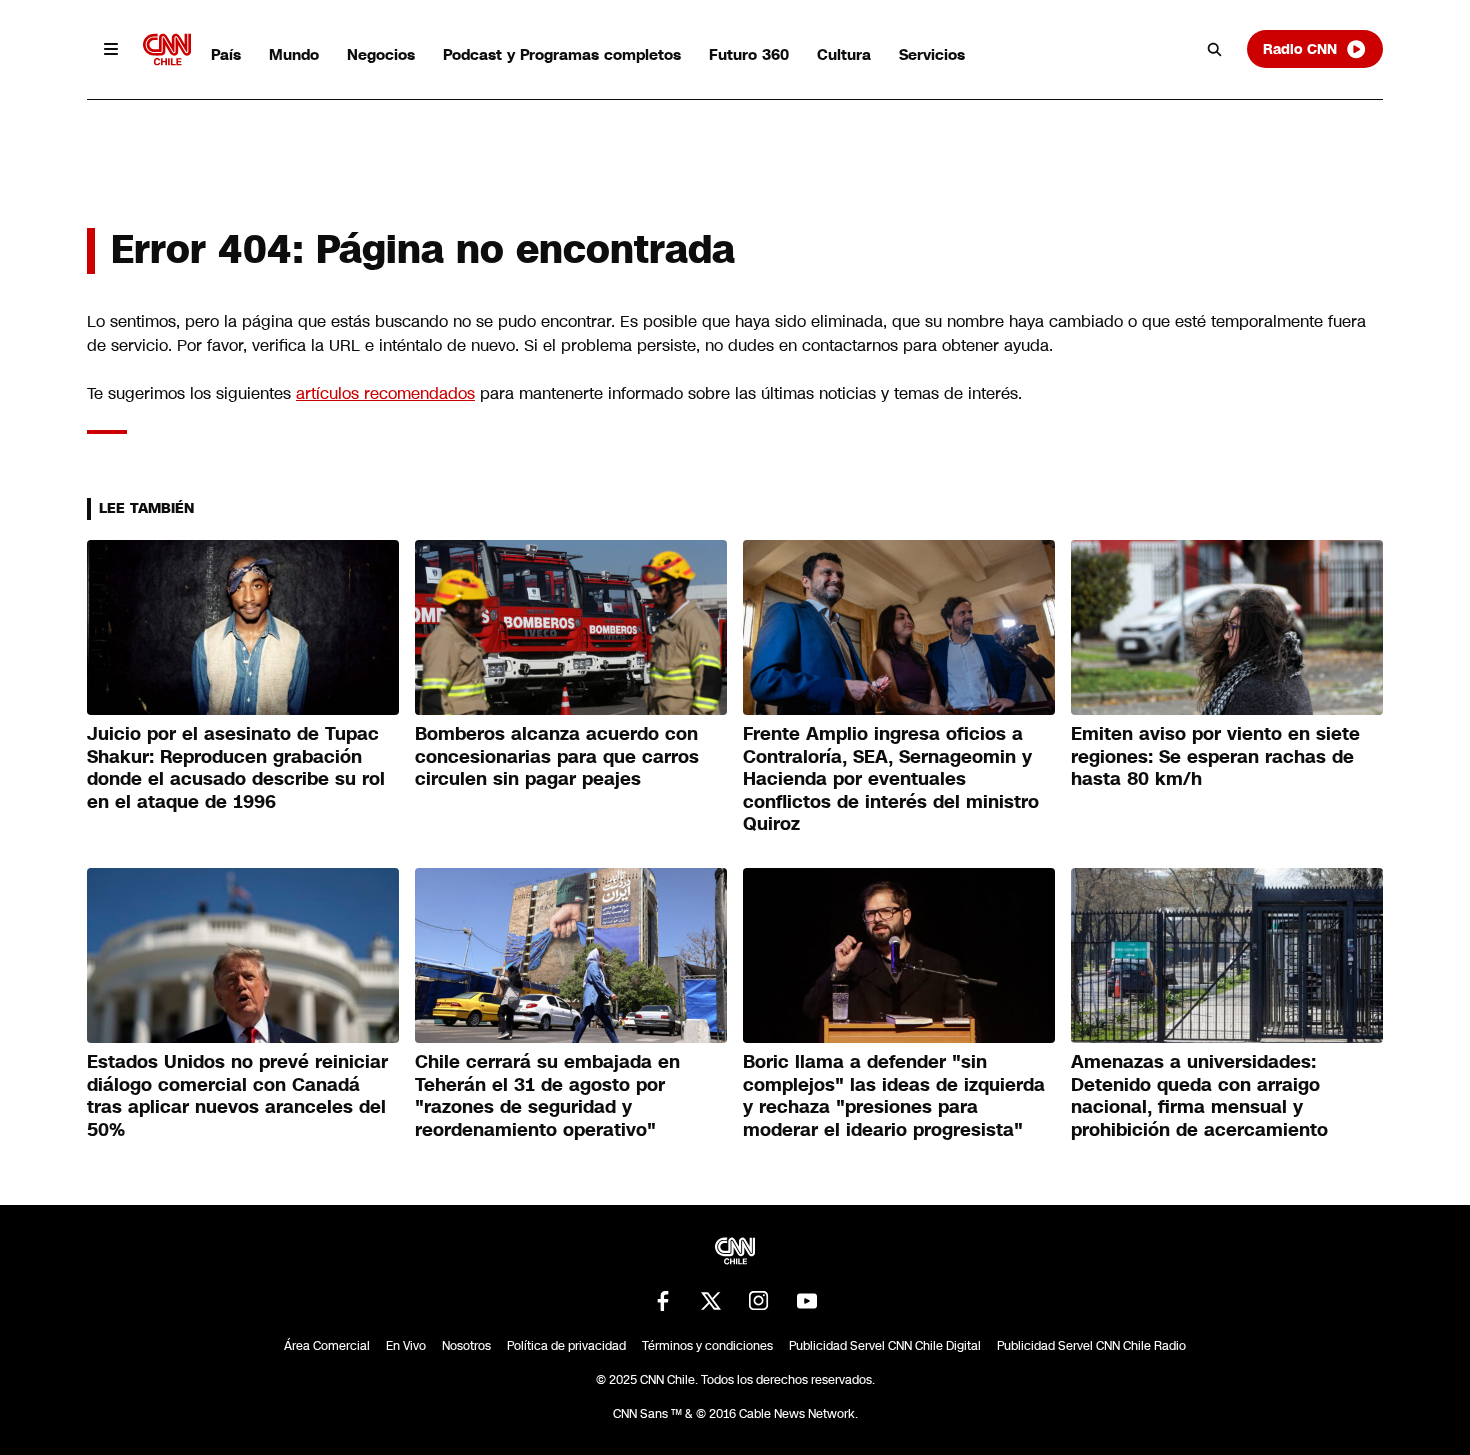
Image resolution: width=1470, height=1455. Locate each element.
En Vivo (406, 1346)
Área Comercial (327, 1346)
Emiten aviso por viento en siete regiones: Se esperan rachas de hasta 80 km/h (1215, 756)
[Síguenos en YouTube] (807, 1301)
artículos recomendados (385, 393)
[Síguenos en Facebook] (663, 1301)
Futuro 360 (749, 54)
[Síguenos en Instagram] (759, 1301)
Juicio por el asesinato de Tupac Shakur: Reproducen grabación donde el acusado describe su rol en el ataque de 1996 (236, 768)
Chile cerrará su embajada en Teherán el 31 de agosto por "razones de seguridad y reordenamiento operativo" (547, 1096)
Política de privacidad (566, 1346)
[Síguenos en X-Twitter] (711, 1301)
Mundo (294, 54)
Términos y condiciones (707, 1346)
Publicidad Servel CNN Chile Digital (885, 1346)
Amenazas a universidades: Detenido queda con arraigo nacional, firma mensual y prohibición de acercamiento (1199, 1096)
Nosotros (466, 1346)
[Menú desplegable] (111, 49)
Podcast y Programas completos (562, 54)
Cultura (844, 54)
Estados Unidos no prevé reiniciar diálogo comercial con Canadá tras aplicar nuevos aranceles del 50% (237, 1096)
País (226, 54)
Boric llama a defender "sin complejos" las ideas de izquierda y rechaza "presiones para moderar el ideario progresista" (894, 1096)
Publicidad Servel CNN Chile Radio (1091, 1346)
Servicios (932, 54)
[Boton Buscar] (1215, 49)
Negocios (381, 54)
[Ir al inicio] (167, 49)
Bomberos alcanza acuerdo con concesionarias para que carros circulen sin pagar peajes (557, 756)
